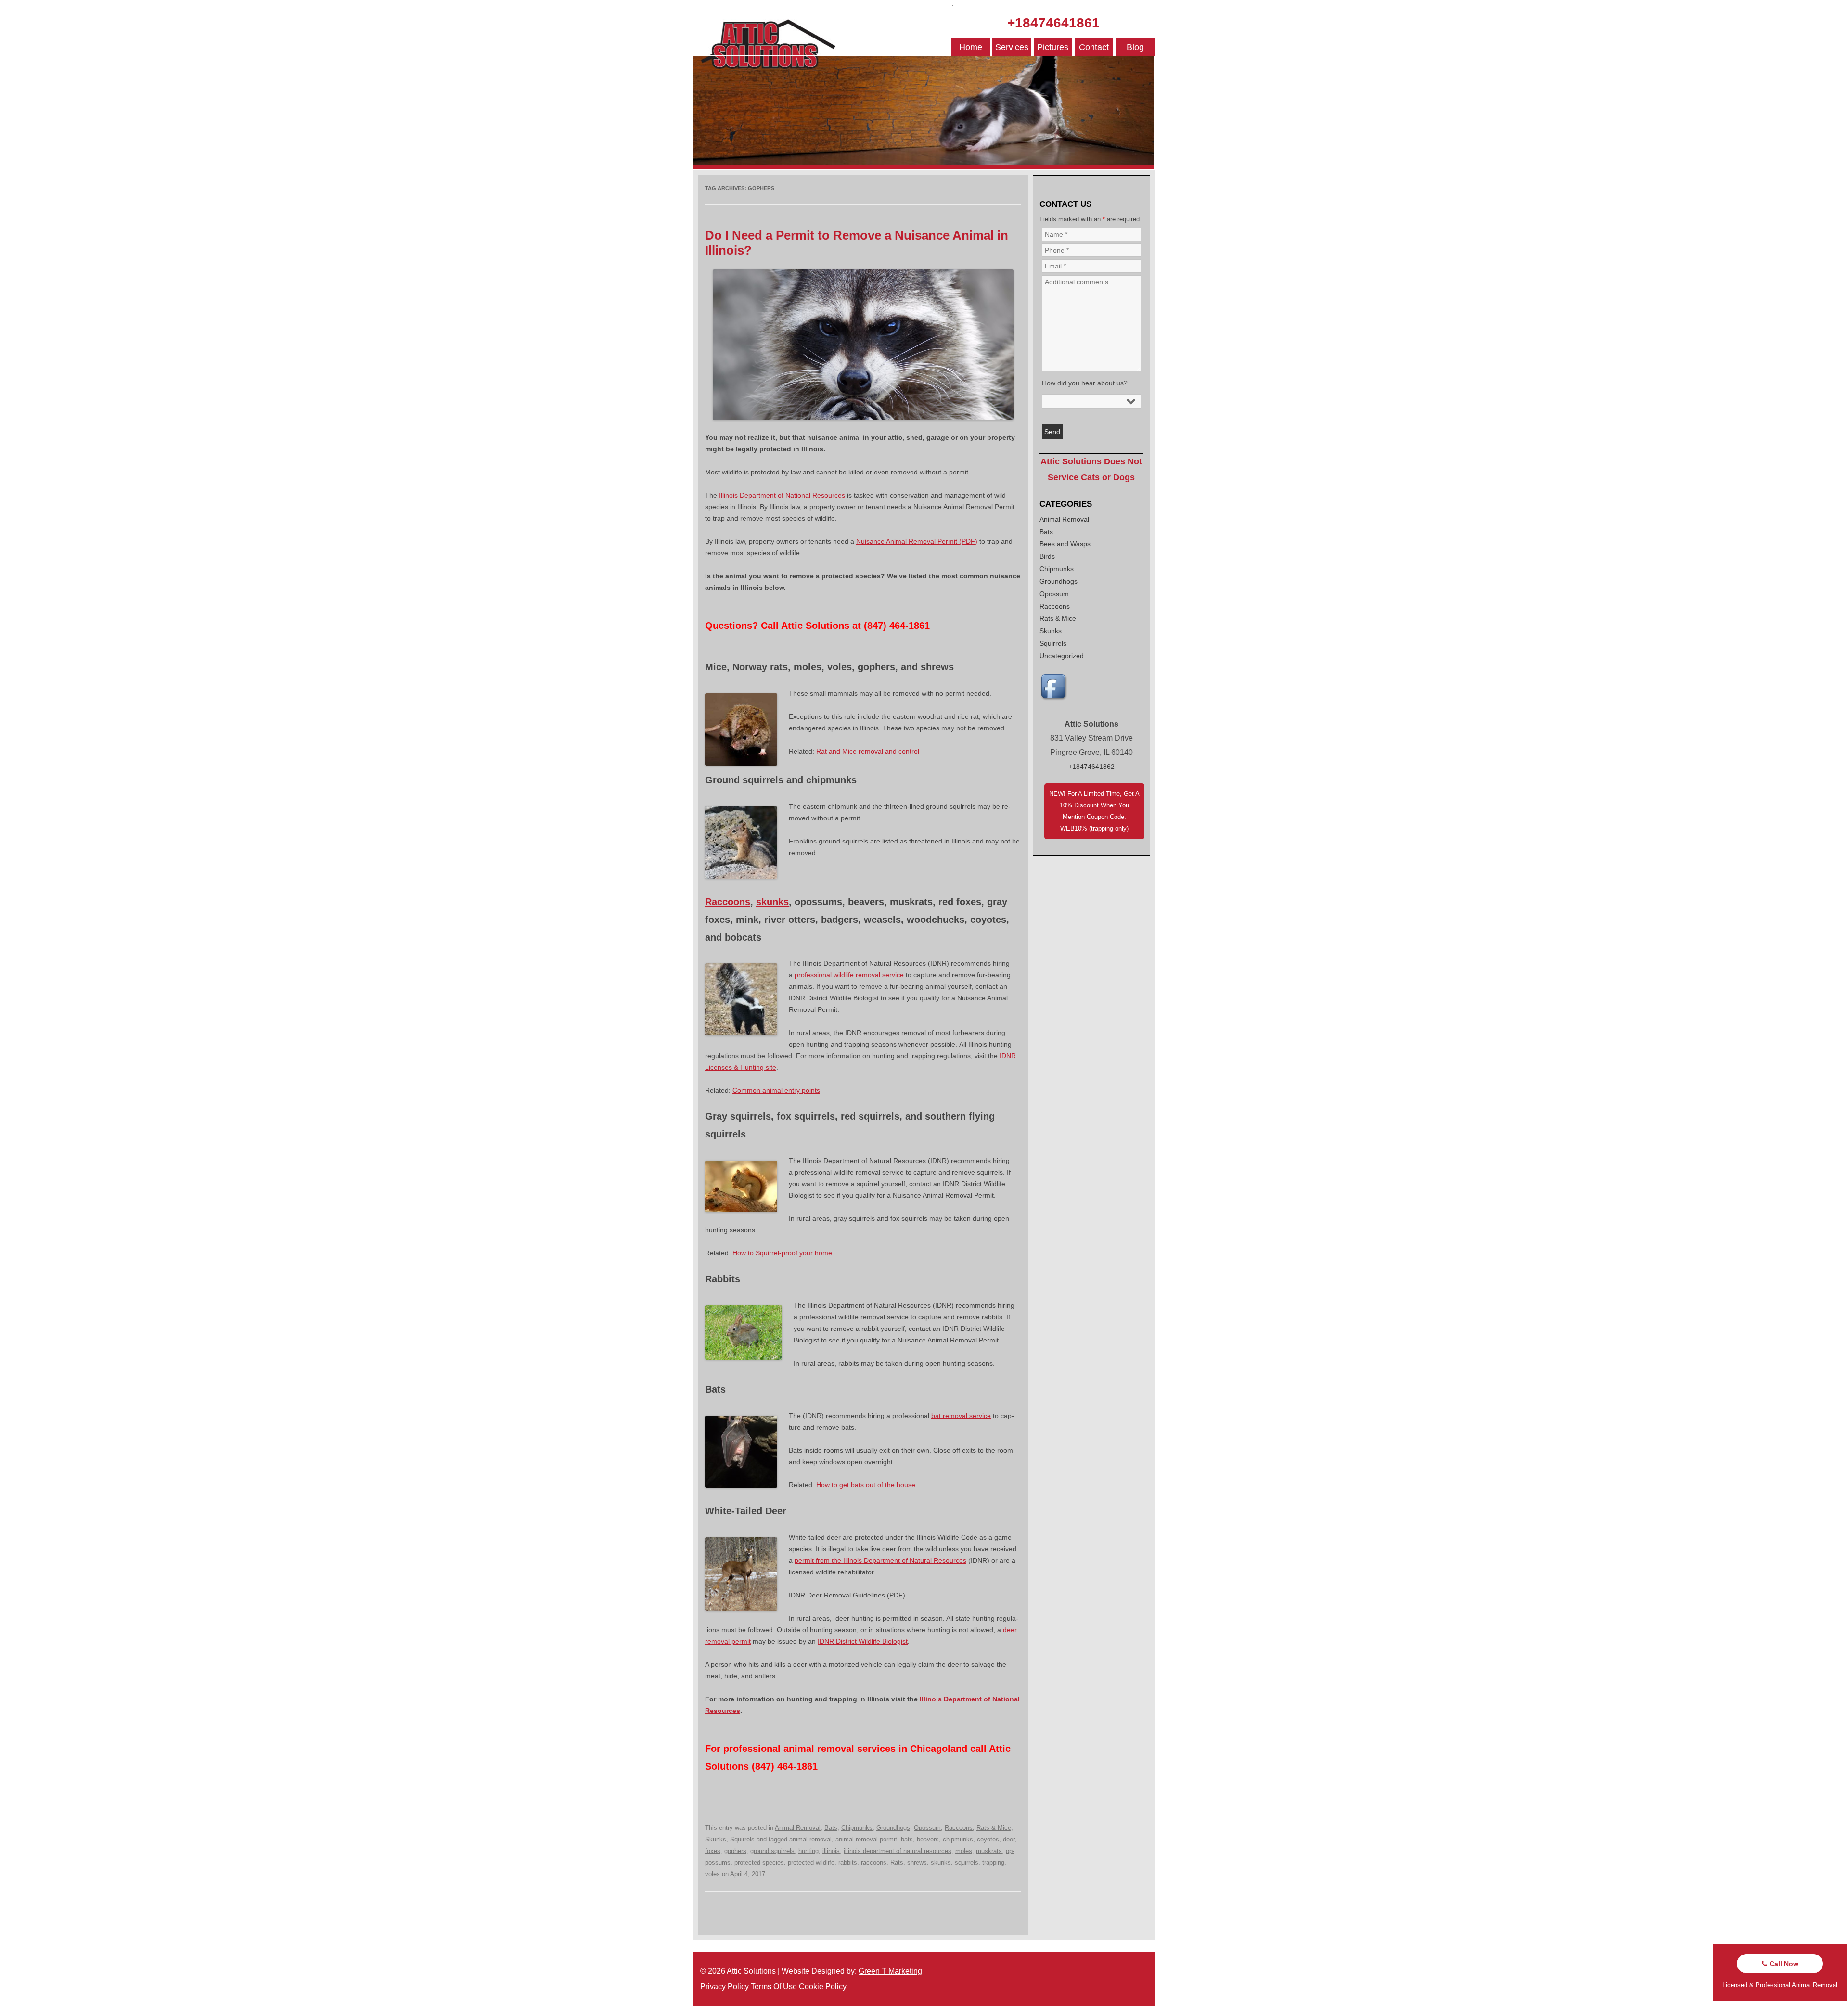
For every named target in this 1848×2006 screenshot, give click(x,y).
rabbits (848, 1862)
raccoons (874, 1862)
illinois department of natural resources (898, 1851)
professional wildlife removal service (849, 975)
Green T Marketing (890, 1971)
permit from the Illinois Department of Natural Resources (880, 1560)
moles (964, 1851)
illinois (831, 1851)
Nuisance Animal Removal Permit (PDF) (917, 541)
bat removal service (961, 1416)
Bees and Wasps (1065, 544)
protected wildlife (811, 1862)
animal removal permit (866, 1839)
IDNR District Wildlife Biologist (863, 1641)
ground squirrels (772, 1851)
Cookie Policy (823, 1987)
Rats (897, 1862)
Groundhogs (893, 1828)
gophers (735, 1851)
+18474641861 (1053, 23)
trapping (993, 1862)
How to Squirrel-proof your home (782, 1253)
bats (907, 1839)
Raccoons (728, 902)
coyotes (988, 1839)
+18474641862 (1091, 767)
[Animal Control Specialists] (923, 167)
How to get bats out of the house (866, 1485)
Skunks (716, 1839)
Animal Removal (798, 1828)
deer (1009, 1839)
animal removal (810, 1839)
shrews (917, 1862)
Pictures (1053, 47)
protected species (759, 1862)
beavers (928, 1839)
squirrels (967, 1862)
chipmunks (958, 1839)
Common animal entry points (776, 1090)
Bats (831, 1828)
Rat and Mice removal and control (868, 751)
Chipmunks (857, 1828)
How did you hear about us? (1085, 383)
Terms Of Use (774, 1987)
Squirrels (742, 1839)
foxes (713, 1851)
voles (712, 1874)
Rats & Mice (994, 1828)
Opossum (927, 1828)
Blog (1135, 47)
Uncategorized (1062, 656)
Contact (1094, 47)
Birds (1047, 556)
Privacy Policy (725, 1987)
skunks (772, 902)
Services (1012, 47)
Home (971, 47)
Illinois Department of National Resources (782, 495)
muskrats (989, 1851)
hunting (808, 1851)
